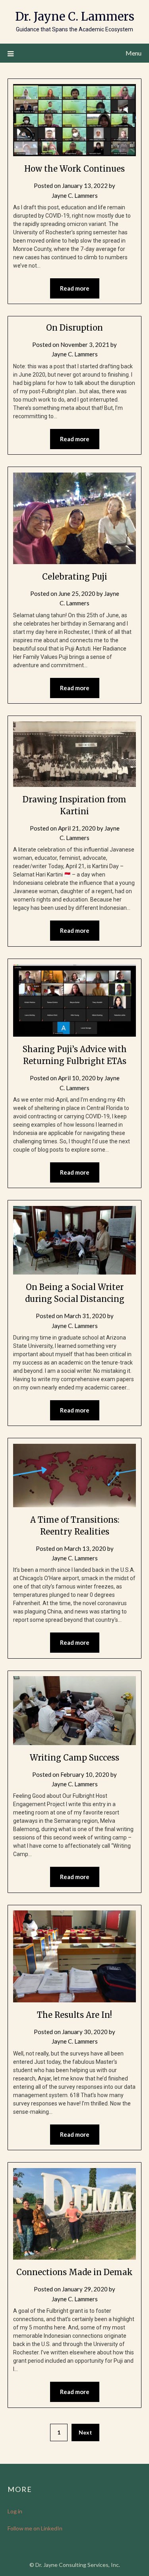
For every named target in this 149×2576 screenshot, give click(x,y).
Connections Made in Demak (74, 2272)
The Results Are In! (74, 2015)
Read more (75, 288)
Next (85, 2432)
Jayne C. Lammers (75, 195)
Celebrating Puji (75, 577)
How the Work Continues (74, 169)
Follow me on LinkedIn (35, 2528)
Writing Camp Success (74, 1758)
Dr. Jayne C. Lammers (75, 16)
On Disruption (74, 328)
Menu (134, 53)
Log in (15, 2511)
